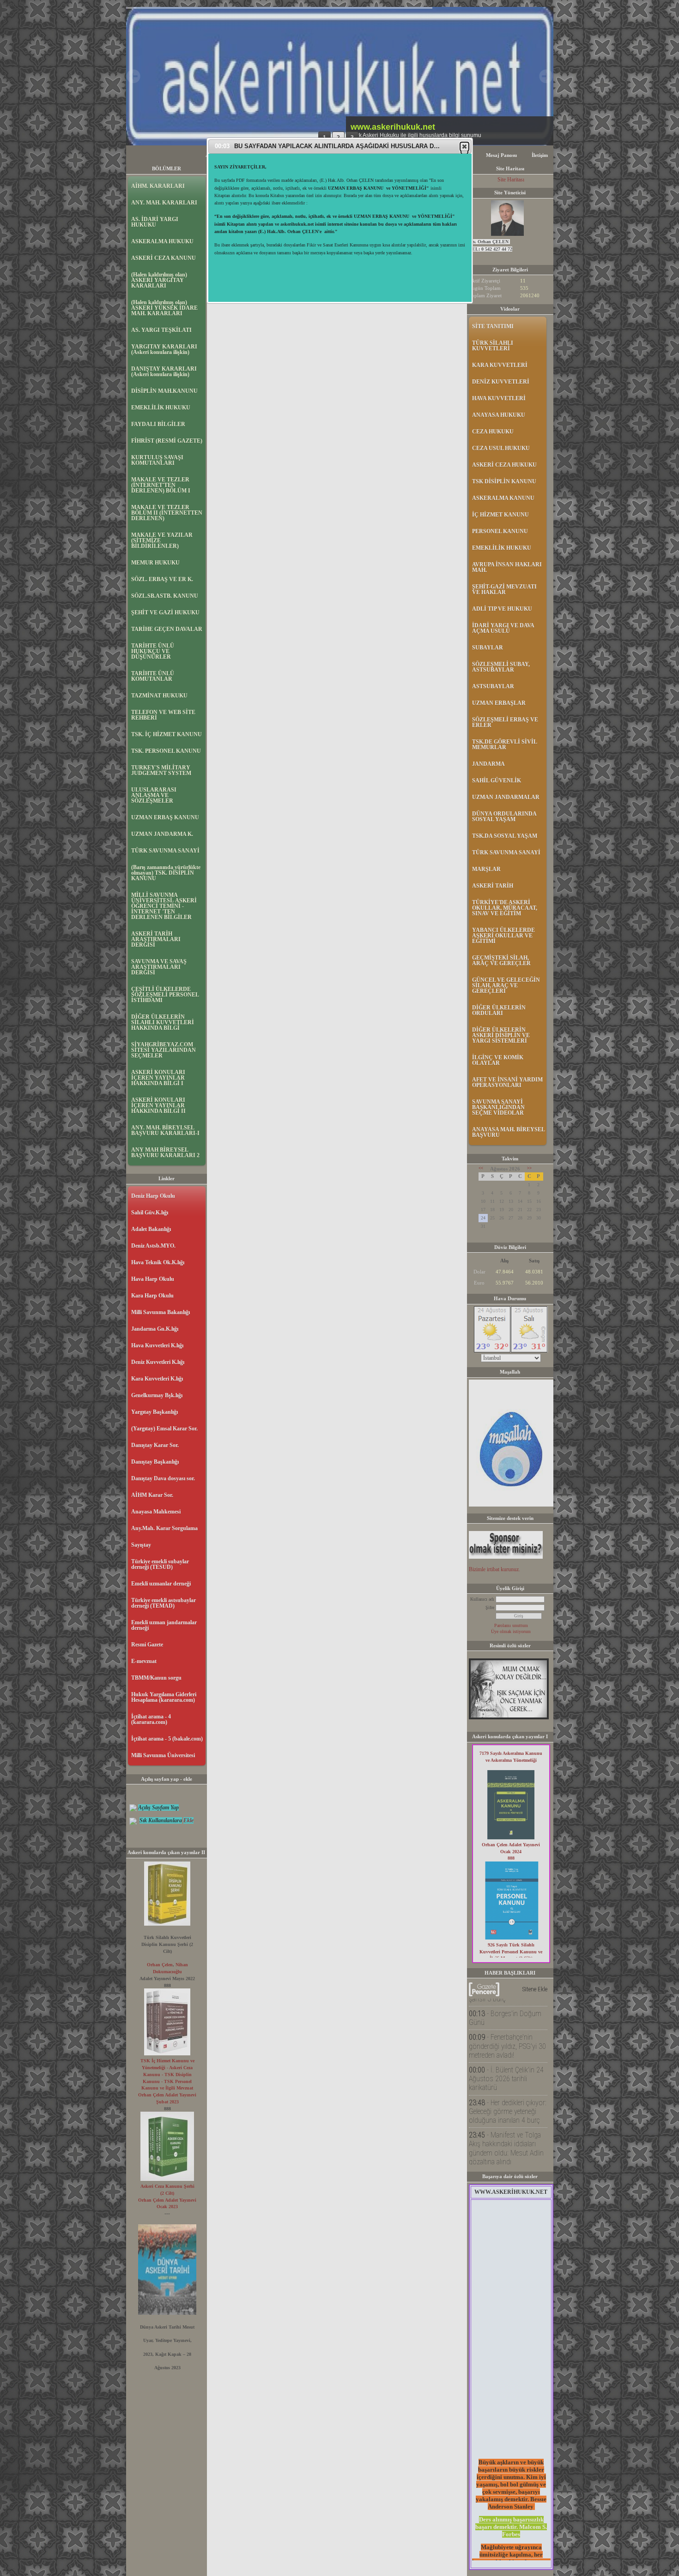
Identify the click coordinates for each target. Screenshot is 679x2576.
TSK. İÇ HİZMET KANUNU (167, 734)
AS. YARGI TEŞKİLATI (161, 330)
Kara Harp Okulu (152, 1296)
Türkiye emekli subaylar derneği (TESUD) (160, 1564)
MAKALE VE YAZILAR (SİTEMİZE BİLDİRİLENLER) (162, 540)
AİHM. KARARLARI (158, 186)
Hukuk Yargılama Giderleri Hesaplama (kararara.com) (164, 1697)
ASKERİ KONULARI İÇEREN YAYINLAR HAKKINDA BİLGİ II (158, 1105)
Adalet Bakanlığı (151, 1229)
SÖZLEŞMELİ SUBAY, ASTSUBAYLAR (501, 667)
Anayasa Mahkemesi (156, 1512)
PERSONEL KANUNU (500, 531)
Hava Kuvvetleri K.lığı (157, 1345)
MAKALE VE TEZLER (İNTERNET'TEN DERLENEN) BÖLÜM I (161, 485)
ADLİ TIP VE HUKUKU (502, 609)
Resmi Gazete (147, 1645)
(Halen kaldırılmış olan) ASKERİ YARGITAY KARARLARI (159, 280)
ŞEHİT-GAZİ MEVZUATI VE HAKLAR (504, 589)
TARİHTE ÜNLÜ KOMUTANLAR (153, 676)
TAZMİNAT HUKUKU (159, 696)
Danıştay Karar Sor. (155, 1445)
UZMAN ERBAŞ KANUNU (165, 817)
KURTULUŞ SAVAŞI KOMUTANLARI (157, 460)
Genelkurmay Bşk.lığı (157, 1395)
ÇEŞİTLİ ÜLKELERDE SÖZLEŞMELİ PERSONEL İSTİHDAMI (165, 995)
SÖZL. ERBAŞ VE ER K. (162, 579)
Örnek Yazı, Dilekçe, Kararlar (351, 155)
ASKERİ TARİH (493, 886)
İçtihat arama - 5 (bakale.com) (167, 1739)
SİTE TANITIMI (493, 326)
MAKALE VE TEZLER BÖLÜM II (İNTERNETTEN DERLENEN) (167, 513)
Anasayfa (216, 155)
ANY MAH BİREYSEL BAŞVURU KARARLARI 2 (165, 1153)
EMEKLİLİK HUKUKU (161, 408)
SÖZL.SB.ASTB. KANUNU (165, 596)
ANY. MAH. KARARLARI (164, 203)
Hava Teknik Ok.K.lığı (158, 1262)
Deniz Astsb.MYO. (153, 1246)
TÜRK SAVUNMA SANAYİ (165, 851)
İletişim (540, 155)
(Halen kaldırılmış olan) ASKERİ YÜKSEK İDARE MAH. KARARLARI (164, 308)
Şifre (490, 1607)
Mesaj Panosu (501, 155)
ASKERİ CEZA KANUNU (164, 258)
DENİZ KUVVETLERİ (501, 382)
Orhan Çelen (160, 1965)
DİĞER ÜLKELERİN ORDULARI (499, 1010)
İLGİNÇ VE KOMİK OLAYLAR (498, 1060)
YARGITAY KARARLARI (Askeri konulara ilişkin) (164, 349)
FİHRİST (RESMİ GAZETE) (167, 441)
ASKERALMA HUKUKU (162, 241)
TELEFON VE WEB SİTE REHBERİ (163, 715)
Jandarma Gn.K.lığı (155, 1329)
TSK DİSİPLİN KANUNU (504, 481)
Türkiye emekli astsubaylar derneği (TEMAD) (164, 1603)
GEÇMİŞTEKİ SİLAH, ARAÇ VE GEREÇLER (501, 961)
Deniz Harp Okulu (153, 1196)
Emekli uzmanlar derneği (161, 1584)
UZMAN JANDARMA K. (162, 834)
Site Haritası (511, 180)
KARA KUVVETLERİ (500, 365)
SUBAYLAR (488, 648)
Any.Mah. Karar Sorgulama (164, 1528)
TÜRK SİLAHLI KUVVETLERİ (493, 346)
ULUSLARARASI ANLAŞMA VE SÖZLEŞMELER (154, 795)
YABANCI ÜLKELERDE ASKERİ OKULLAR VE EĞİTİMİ (503, 936)
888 (511, 1858)
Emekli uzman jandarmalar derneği (164, 1625)
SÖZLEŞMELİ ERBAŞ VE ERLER (505, 722)
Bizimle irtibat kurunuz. (494, 1569)
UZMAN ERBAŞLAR (499, 703)
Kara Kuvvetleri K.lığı (157, 1379)
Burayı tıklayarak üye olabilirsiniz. (249, 197)
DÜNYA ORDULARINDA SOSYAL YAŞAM (504, 817)
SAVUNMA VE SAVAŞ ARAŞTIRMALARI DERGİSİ (159, 967)
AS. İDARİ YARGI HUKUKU (155, 222)
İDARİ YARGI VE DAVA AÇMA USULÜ (503, 628)
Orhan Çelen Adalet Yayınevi (167, 2095)
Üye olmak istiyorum (511, 1631)
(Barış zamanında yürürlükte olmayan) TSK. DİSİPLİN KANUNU (166, 873)
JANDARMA (488, 764)
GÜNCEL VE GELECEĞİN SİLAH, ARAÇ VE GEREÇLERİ (506, 985)
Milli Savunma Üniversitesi (163, 1755)
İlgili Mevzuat (257, 155)
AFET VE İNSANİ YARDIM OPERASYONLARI (507, 1082)
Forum (295, 155)
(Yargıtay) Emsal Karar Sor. (164, 1429)
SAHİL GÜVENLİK (497, 781)
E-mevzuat (144, 1661)
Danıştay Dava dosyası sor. (163, 1478)
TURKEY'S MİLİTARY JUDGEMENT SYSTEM (161, 770)
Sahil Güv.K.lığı (150, 1213)
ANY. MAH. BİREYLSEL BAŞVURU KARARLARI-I (165, 1130)
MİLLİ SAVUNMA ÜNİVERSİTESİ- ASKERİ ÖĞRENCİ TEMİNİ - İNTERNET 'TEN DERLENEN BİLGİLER (164, 906)
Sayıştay (141, 1545)
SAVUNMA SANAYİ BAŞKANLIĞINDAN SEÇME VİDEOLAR (498, 1107)
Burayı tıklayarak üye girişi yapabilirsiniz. (257, 190)
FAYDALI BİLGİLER (158, 424)
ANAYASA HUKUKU (499, 415)
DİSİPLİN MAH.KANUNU (164, 391)
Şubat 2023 (167, 2102)
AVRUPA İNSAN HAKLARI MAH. (507, 567)
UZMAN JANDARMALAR (506, 797)
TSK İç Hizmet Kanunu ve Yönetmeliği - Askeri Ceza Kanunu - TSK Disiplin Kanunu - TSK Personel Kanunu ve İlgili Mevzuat (167, 2074)
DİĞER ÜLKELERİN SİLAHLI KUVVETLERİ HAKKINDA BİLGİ (163, 1022)
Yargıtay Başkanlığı (155, 1412)
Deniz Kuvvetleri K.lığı (158, 1362)
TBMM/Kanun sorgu (156, 1678)
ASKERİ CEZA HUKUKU (504, 465)
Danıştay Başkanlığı (155, 1462)
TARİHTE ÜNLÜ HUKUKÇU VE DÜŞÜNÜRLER (153, 651)
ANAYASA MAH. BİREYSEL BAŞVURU (508, 1132)
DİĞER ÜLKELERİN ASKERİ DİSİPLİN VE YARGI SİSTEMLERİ (501, 1035)
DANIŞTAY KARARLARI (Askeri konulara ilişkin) (164, 372)
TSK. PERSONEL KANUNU (166, 751)
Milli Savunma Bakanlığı (161, 1312)
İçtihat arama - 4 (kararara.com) (151, 1719)
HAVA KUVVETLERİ (499, 398)
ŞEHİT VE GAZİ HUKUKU (165, 612)
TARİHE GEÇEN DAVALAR (167, 629)
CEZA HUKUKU (493, 432)
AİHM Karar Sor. (152, 1495)
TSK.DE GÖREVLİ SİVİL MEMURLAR (504, 745)
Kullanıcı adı (482, 1599)
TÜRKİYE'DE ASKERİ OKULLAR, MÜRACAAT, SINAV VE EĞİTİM (505, 908)
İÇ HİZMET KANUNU (500, 515)
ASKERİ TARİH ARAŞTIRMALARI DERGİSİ (156, 939)
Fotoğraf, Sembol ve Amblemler (436, 155)
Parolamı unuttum (511, 1625)
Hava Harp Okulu (153, 1279)
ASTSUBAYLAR (493, 686)
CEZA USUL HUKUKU (501, 448)
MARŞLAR (486, 869)
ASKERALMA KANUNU (503, 498)
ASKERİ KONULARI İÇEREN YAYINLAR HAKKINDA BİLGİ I (158, 1078)
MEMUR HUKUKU (155, 563)
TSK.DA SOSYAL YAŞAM (505, 836)
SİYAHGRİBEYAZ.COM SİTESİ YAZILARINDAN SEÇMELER (164, 1050)
